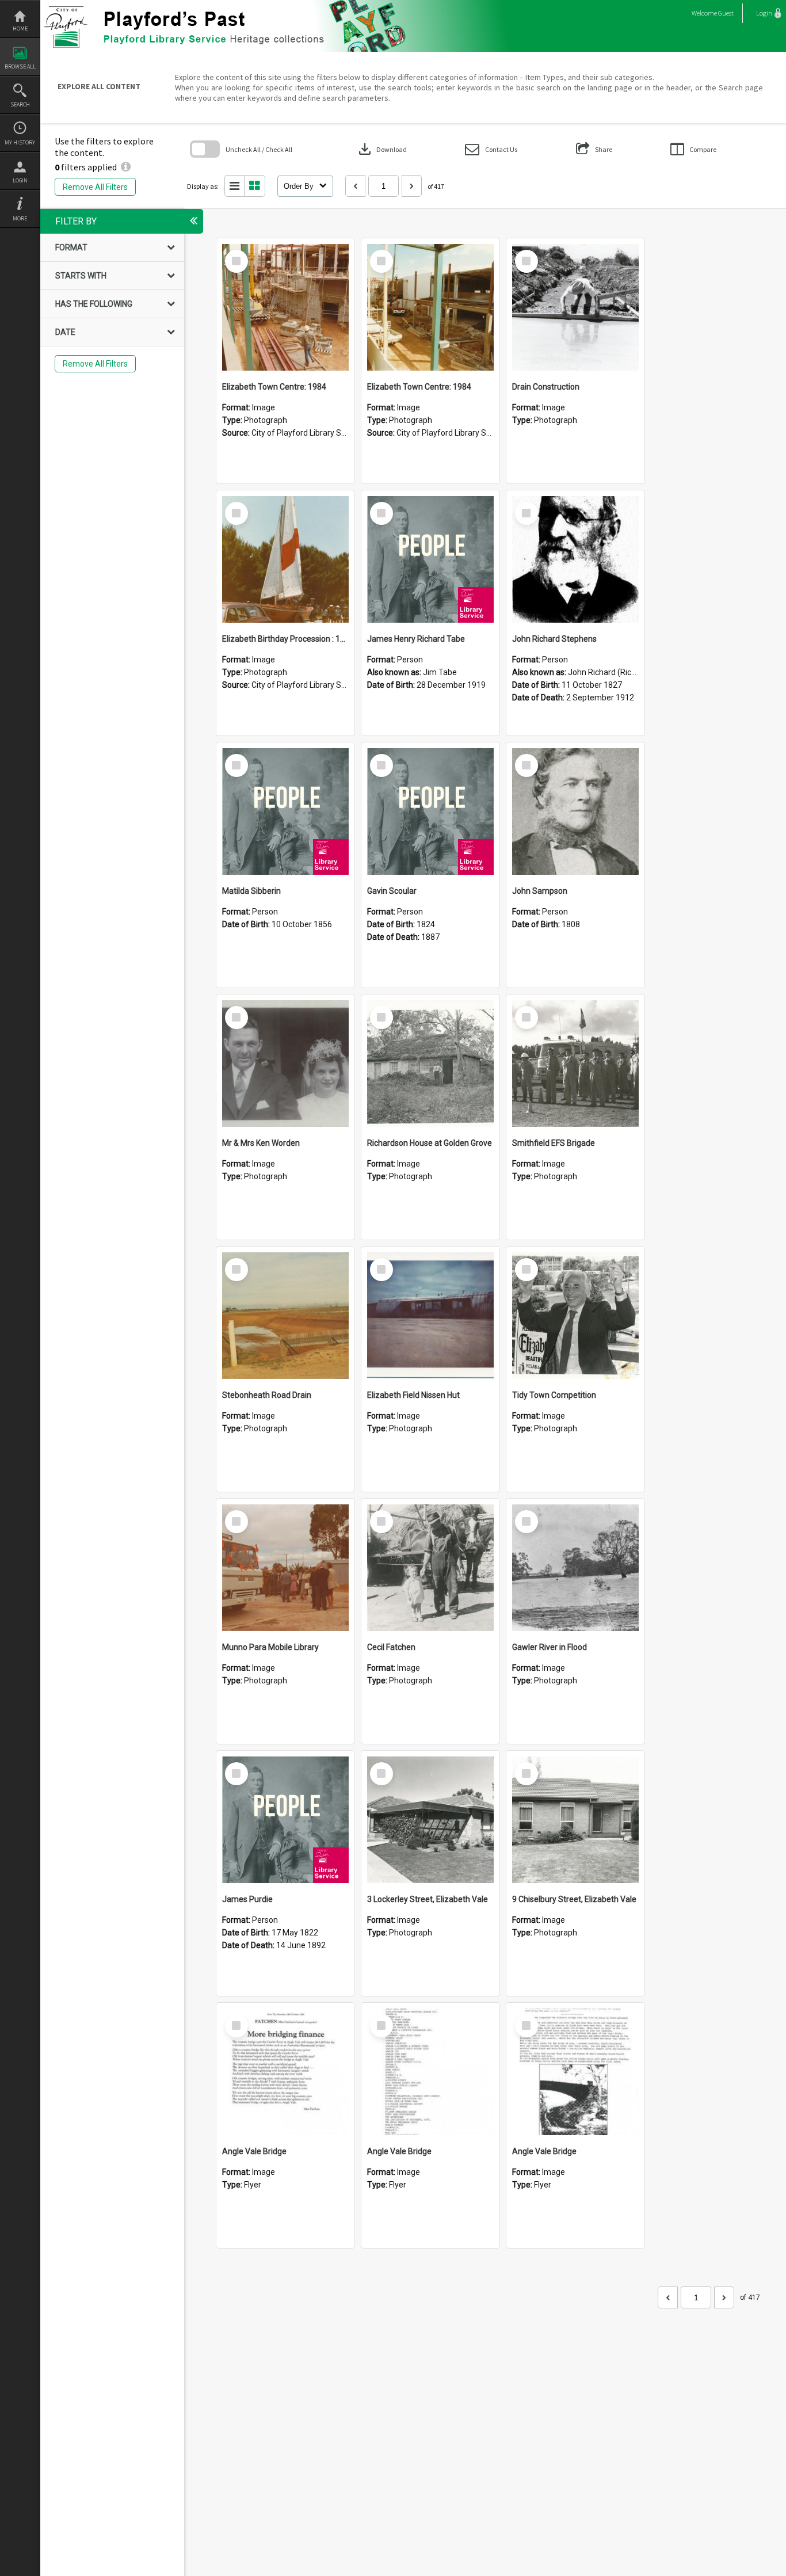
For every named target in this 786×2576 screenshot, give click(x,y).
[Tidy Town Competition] (575, 1316)
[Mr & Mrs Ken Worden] (285, 1064)
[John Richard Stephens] (575, 559)
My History (20, 142)
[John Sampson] (575, 811)
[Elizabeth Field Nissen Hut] (430, 1316)
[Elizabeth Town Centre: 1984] (285, 307)
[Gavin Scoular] (430, 811)
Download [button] (381, 149)
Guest (726, 13)
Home (20, 28)
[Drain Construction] (575, 307)
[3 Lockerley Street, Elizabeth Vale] (430, 1820)
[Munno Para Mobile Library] (285, 1568)
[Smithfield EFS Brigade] (575, 1064)
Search (20, 104)
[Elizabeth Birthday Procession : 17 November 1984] (285, 559)
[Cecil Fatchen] (430, 1568)
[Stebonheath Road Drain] (285, 1316)
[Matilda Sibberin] (285, 811)
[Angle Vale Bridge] (285, 2072)
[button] (491, 149)
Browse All (20, 66)
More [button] (20, 218)
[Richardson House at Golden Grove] (430, 1064)
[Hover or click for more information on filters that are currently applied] (126, 167)
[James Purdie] (285, 1820)
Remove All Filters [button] (95, 187)
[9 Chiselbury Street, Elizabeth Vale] (575, 1820)
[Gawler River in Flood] (575, 1568)
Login (20, 180)
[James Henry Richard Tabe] (430, 559)
